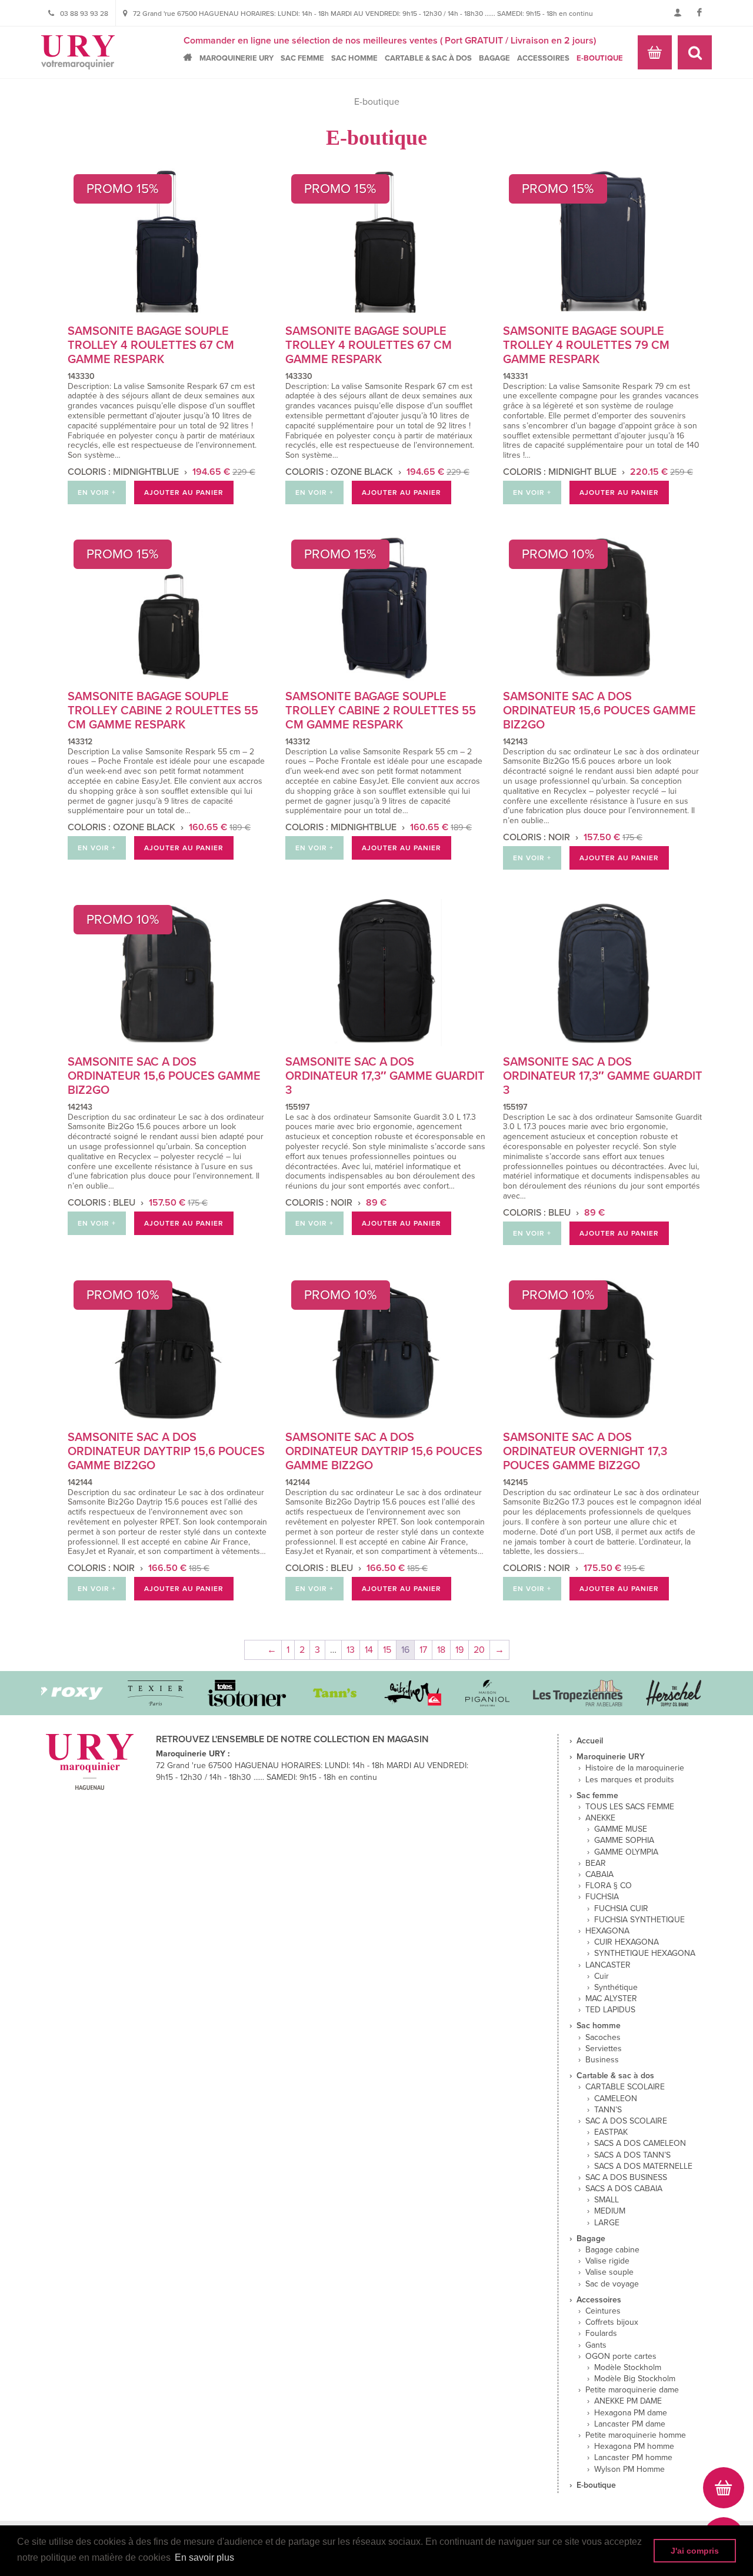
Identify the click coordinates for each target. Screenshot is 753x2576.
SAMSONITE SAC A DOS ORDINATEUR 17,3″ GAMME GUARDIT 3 (385, 1076)
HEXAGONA (607, 1931)
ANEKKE (600, 1818)
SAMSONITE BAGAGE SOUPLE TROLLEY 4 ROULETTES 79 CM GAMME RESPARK (586, 345)
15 (387, 1650)
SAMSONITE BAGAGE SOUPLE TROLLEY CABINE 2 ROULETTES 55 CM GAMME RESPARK (163, 711)
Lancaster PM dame (630, 2424)
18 (441, 1650)
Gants (596, 2345)
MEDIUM (610, 2211)
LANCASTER (608, 1965)
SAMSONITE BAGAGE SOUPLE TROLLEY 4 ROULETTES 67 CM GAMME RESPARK (151, 345)
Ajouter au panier (184, 492)
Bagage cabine (612, 2250)
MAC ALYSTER (611, 1999)
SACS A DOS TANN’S (632, 2155)
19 (459, 1650)
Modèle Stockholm (628, 2368)
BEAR (596, 1863)
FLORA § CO (609, 1886)
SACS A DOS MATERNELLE (643, 2166)
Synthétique (616, 1988)
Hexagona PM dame (631, 2413)
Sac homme (354, 58)
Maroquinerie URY (236, 58)
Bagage (494, 58)
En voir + (97, 492)
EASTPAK (611, 2132)
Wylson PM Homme (629, 2470)
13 (351, 1650)
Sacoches (603, 2038)
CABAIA (599, 1875)
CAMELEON (616, 2099)
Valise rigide (607, 2261)
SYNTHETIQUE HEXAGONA (645, 1953)
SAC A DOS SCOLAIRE (626, 2121)
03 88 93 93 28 (84, 14)
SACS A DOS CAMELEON (640, 2144)
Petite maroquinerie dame (632, 2390)
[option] (43, 1693)
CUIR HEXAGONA (627, 1942)
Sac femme (302, 58)
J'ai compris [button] (695, 2551)
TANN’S (608, 2110)
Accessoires (543, 58)
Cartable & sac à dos (428, 58)
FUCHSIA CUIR (621, 1909)
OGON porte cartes (621, 2357)
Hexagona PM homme (634, 2447)
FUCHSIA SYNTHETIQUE (639, 1920)
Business (602, 2060)
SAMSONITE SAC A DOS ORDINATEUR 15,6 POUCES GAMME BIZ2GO (599, 711)
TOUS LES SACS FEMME (630, 1807)
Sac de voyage (612, 2284)
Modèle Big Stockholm (635, 2379)
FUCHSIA (602, 1897)
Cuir (602, 1976)
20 (479, 1650)
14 (369, 1650)
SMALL (607, 2200)
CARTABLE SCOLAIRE (625, 2087)
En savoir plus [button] (204, 2557)
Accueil (191, 57)
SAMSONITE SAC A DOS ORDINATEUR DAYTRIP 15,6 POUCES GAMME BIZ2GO (166, 1452)
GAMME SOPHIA (624, 1841)
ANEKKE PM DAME (628, 2401)
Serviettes (604, 2049)
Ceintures (603, 2311)
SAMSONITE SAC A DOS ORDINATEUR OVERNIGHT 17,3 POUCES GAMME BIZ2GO (585, 1452)
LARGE (607, 2223)
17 (423, 1650)
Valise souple (609, 2272)
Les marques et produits (630, 1780)
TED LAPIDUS (610, 2010)
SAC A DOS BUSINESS (626, 2178)
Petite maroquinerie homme (636, 2435)
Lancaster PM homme (633, 2458)
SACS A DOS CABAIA (624, 2189)
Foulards (601, 2334)
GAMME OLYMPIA (626, 1852)
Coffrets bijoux (612, 2322)
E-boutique (600, 58)
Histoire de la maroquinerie (635, 1768)
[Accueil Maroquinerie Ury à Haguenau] (78, 52)
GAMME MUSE (621, 1829)
